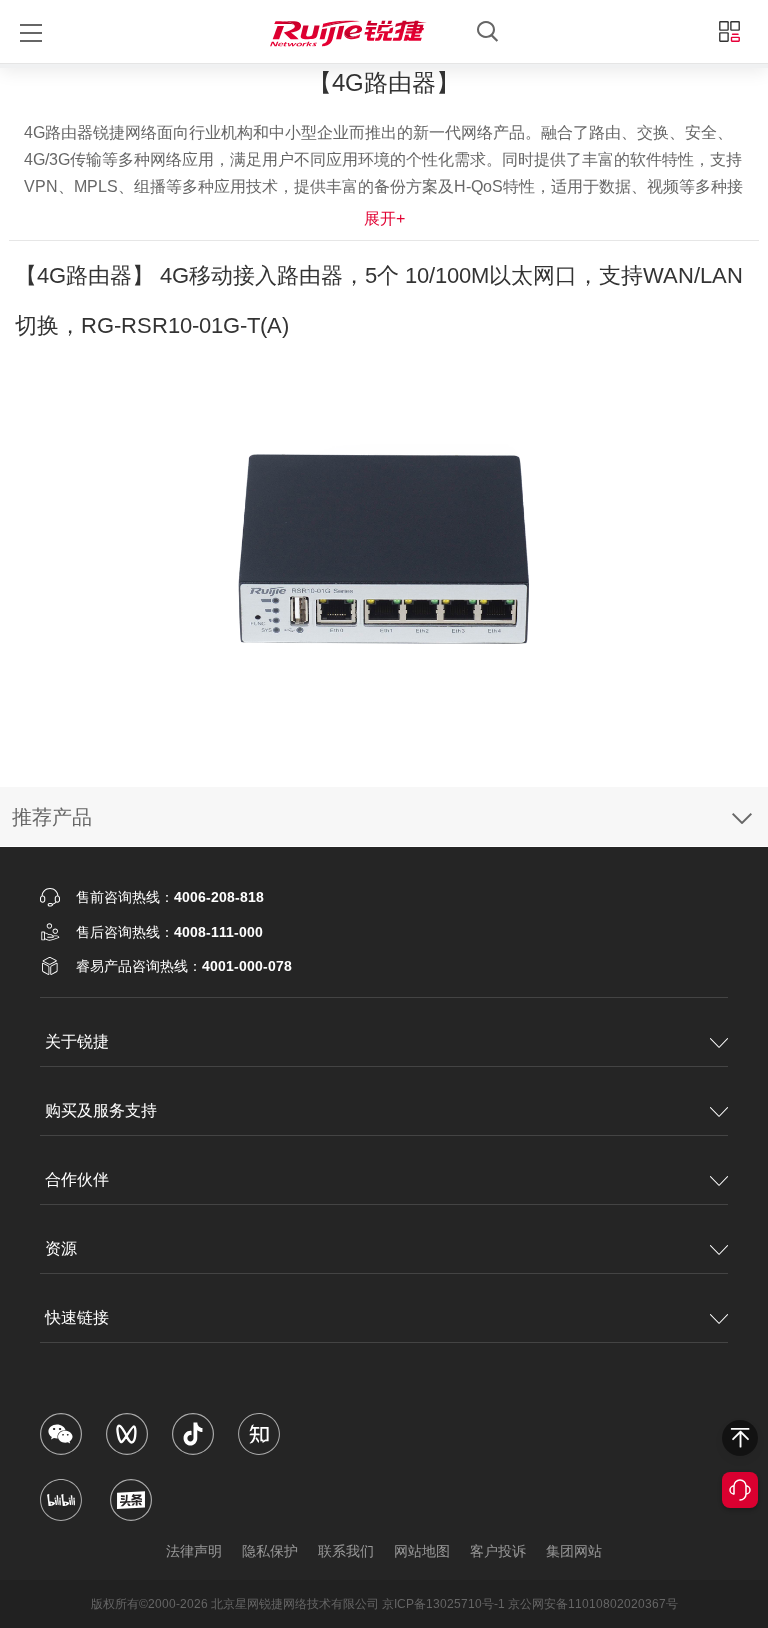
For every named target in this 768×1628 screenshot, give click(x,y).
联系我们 (346, 1551)
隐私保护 (270, 1551)
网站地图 (422, 1551)
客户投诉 (498, 1551)
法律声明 (194, 1551)
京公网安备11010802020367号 (593, 1604)
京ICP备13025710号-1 (443, 1604)
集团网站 (574, 1551)
